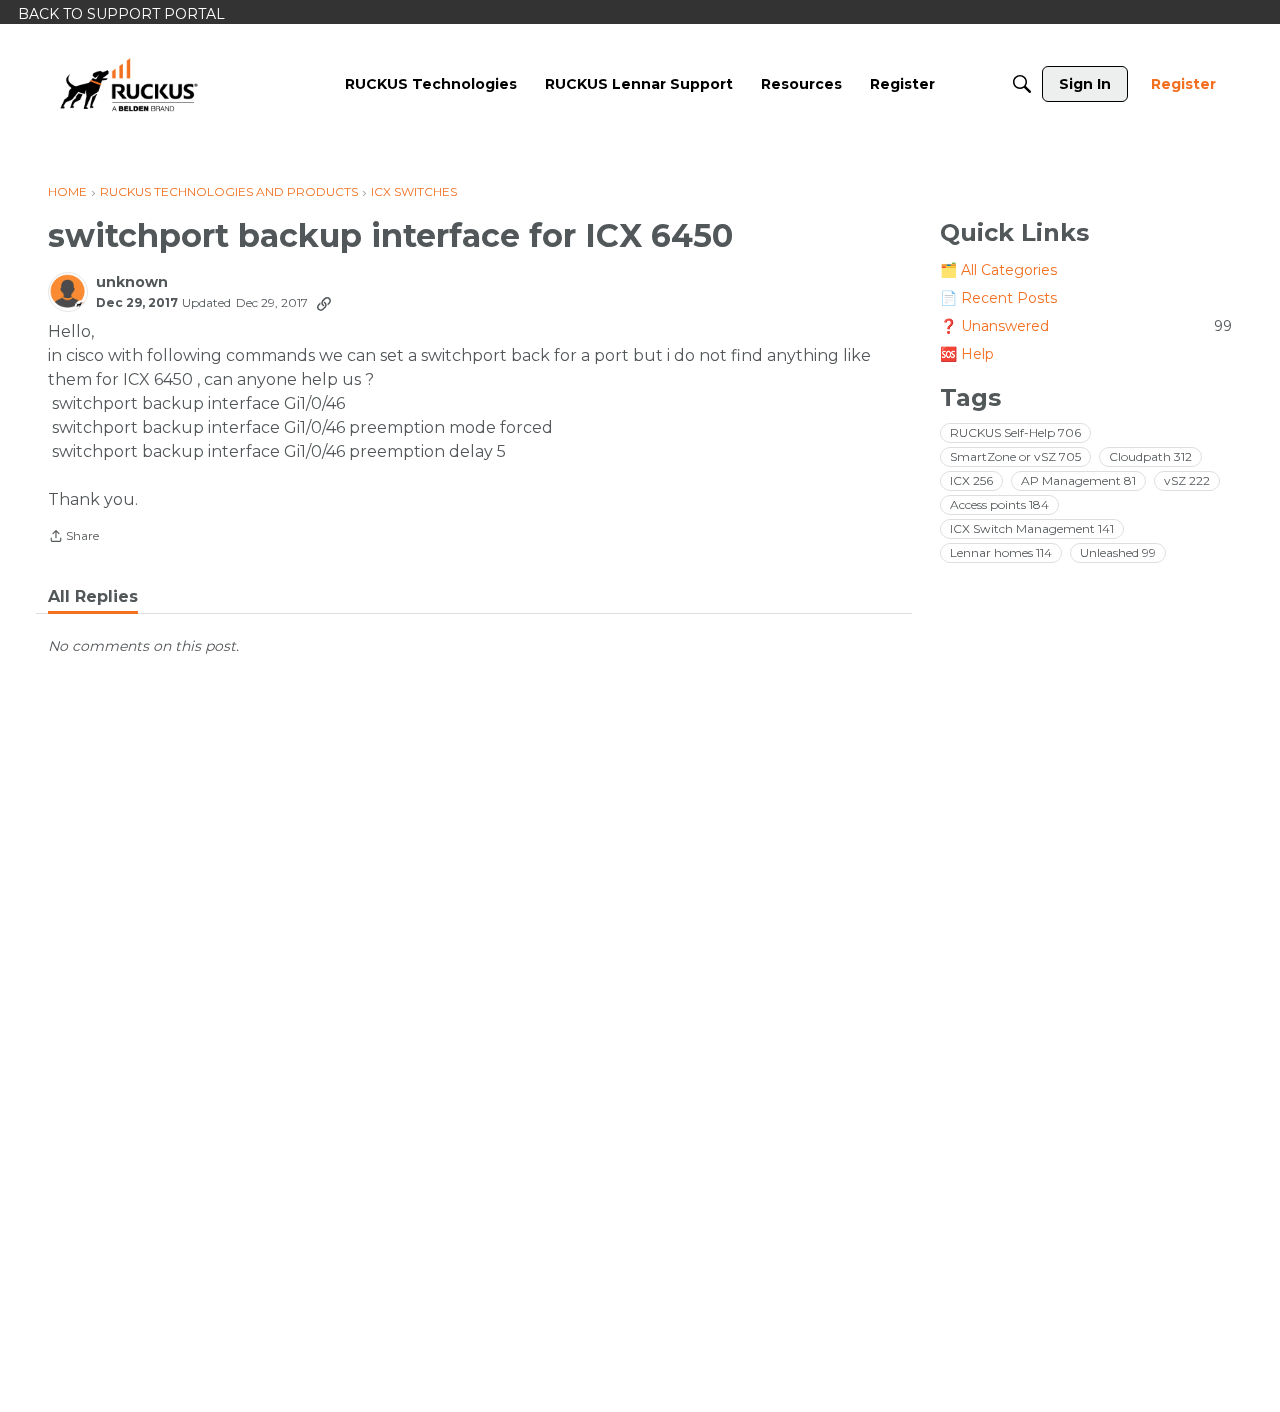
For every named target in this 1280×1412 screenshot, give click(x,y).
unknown (132, 282)
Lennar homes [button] (1001, 551)
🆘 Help (967, 354)
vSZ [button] (1187, 479)
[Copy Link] (324, 303)
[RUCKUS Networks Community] (129, 84)
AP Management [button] (1078, 479)
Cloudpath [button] (1150, 455)
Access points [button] (999, 503)
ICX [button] (971, 479)
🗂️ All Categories (998, 270)
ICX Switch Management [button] (1032, 527)
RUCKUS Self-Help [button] (1015, 431)
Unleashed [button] (1118, 551)
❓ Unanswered (1086, 326)
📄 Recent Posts (998, 298)
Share (73, 538)
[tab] (93, 597)
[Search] (1022, 84)
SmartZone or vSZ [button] (1015, 455)
